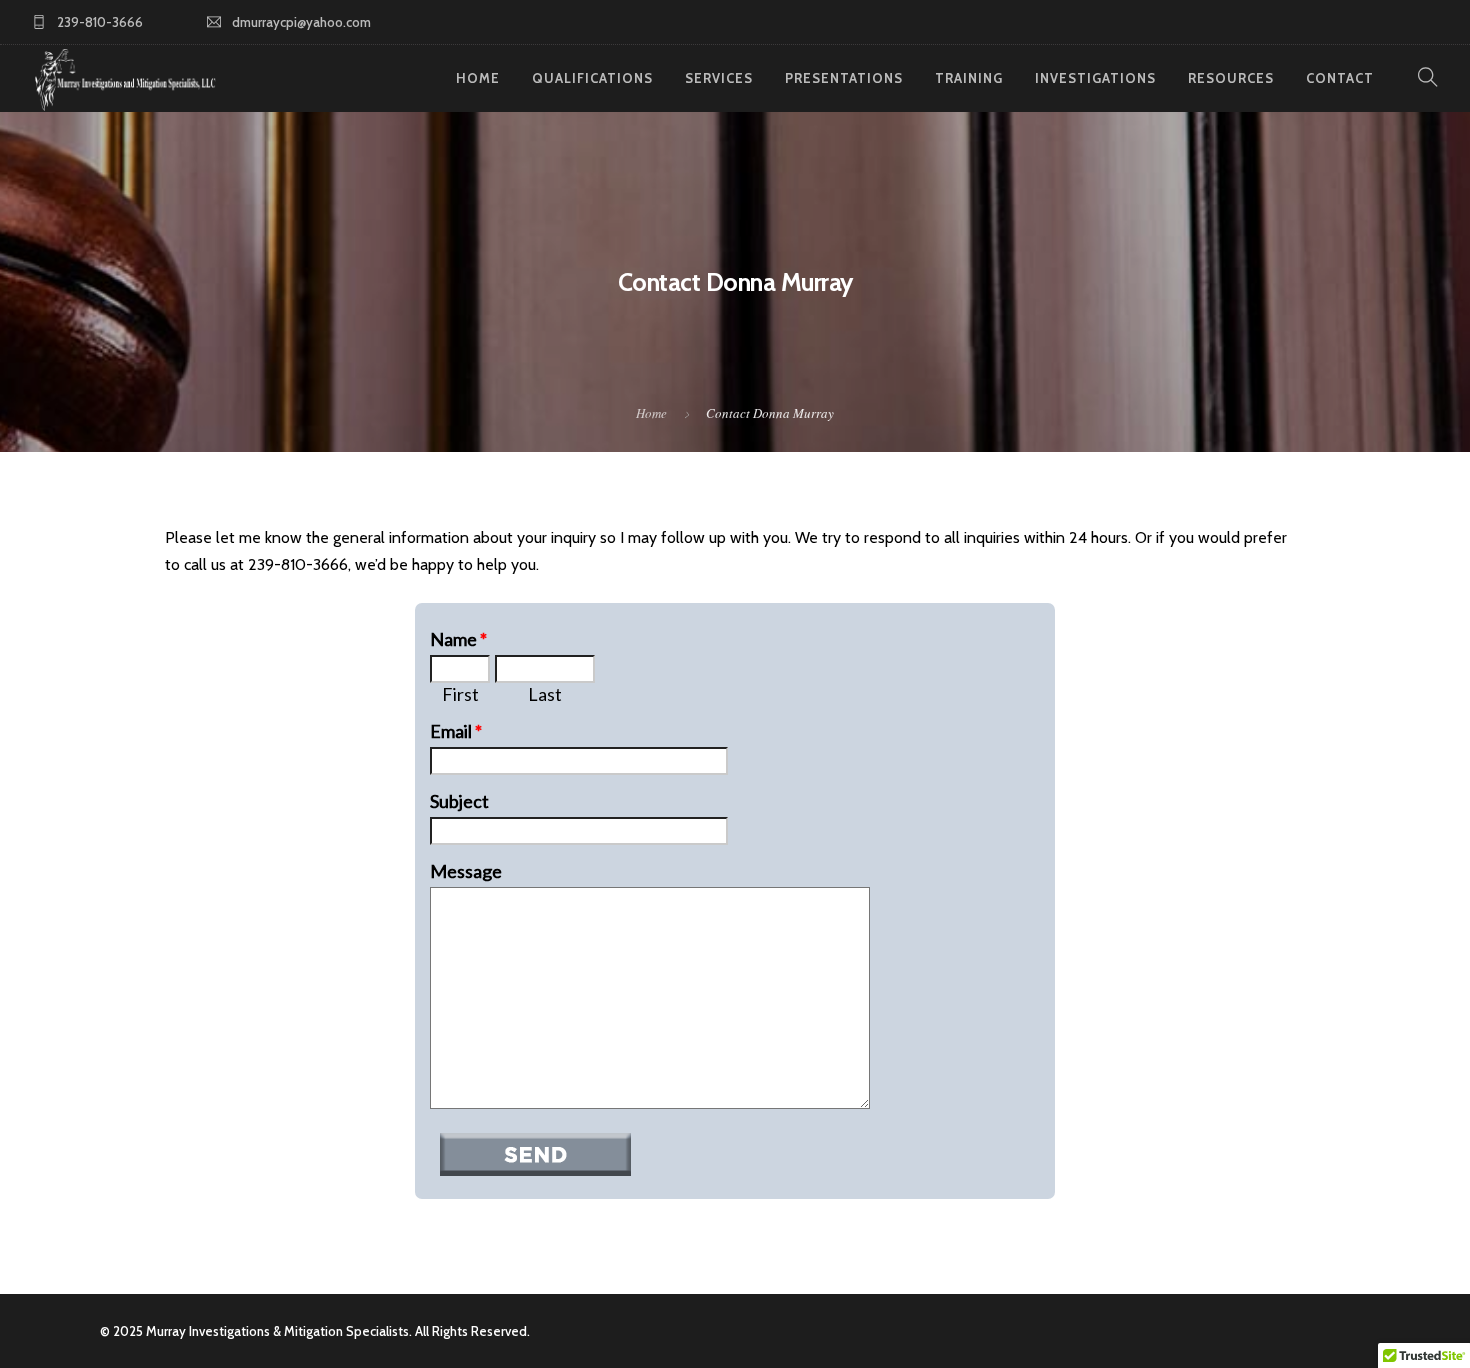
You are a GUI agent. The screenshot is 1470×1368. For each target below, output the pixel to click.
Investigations (1095, 78)
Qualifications (592, 78)
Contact (1340, 78)
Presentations (844, 78)
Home (478, 78)
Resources (1231, 78)
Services (719, 78)
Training (969, 78)
